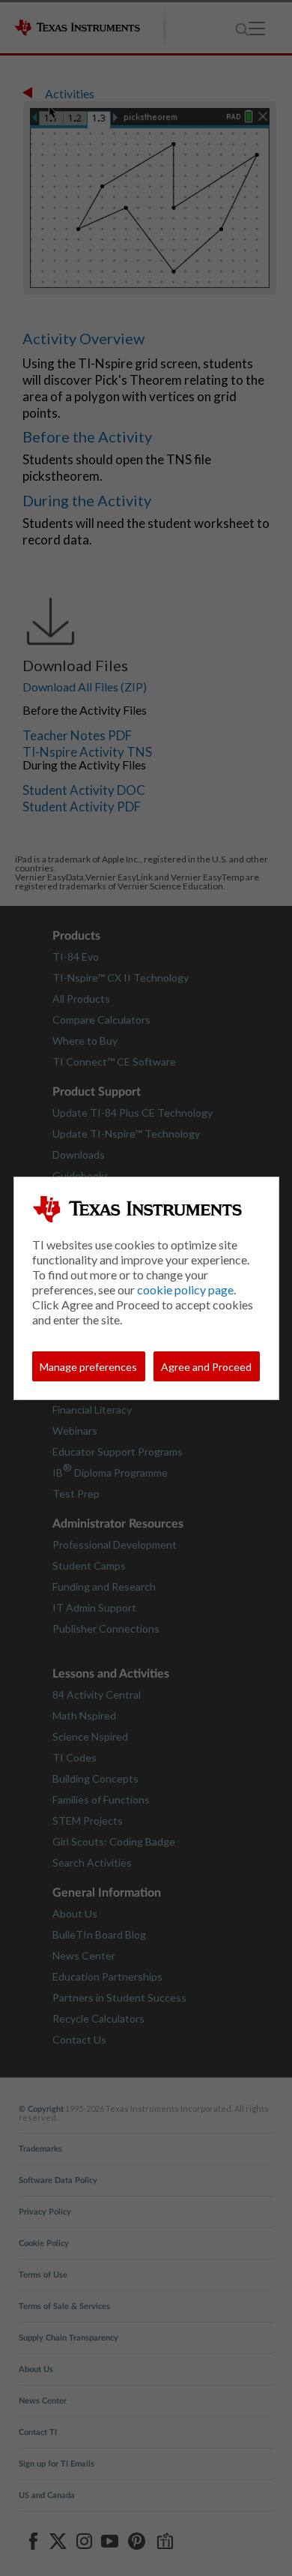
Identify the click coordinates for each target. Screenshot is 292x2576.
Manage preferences (88, 1367)
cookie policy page (185, 1289)
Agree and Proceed (206, 1367)
